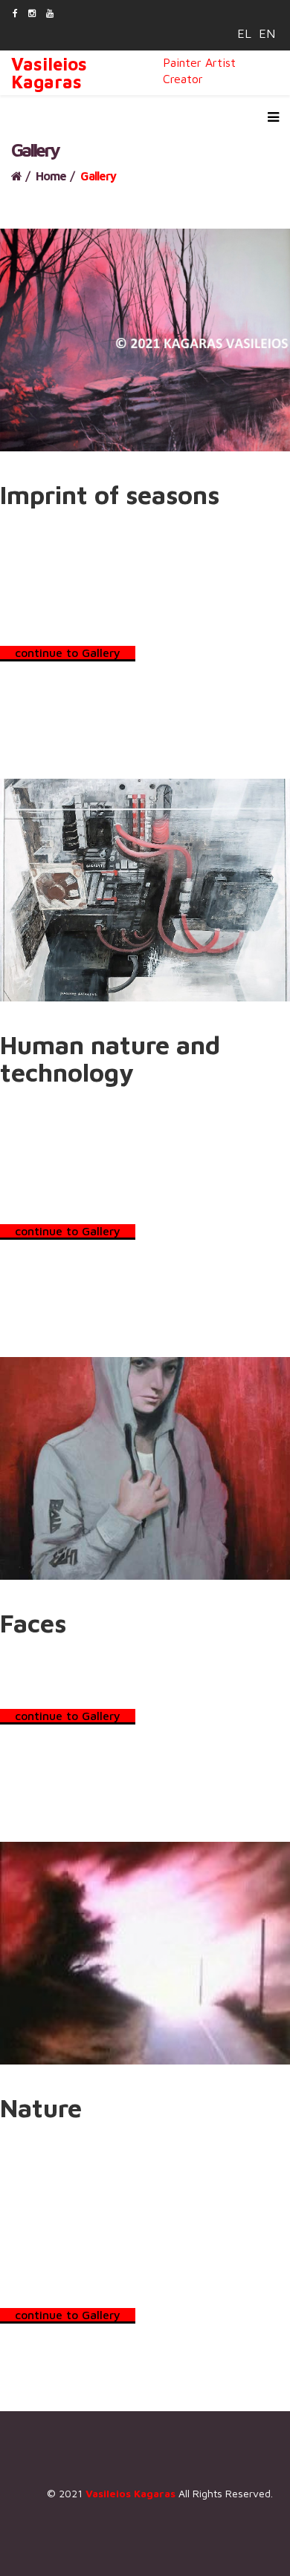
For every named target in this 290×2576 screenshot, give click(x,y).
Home (51, 176)
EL (244, 33)
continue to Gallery (68, 653)
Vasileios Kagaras (130, 2493)
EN (267, 33)
